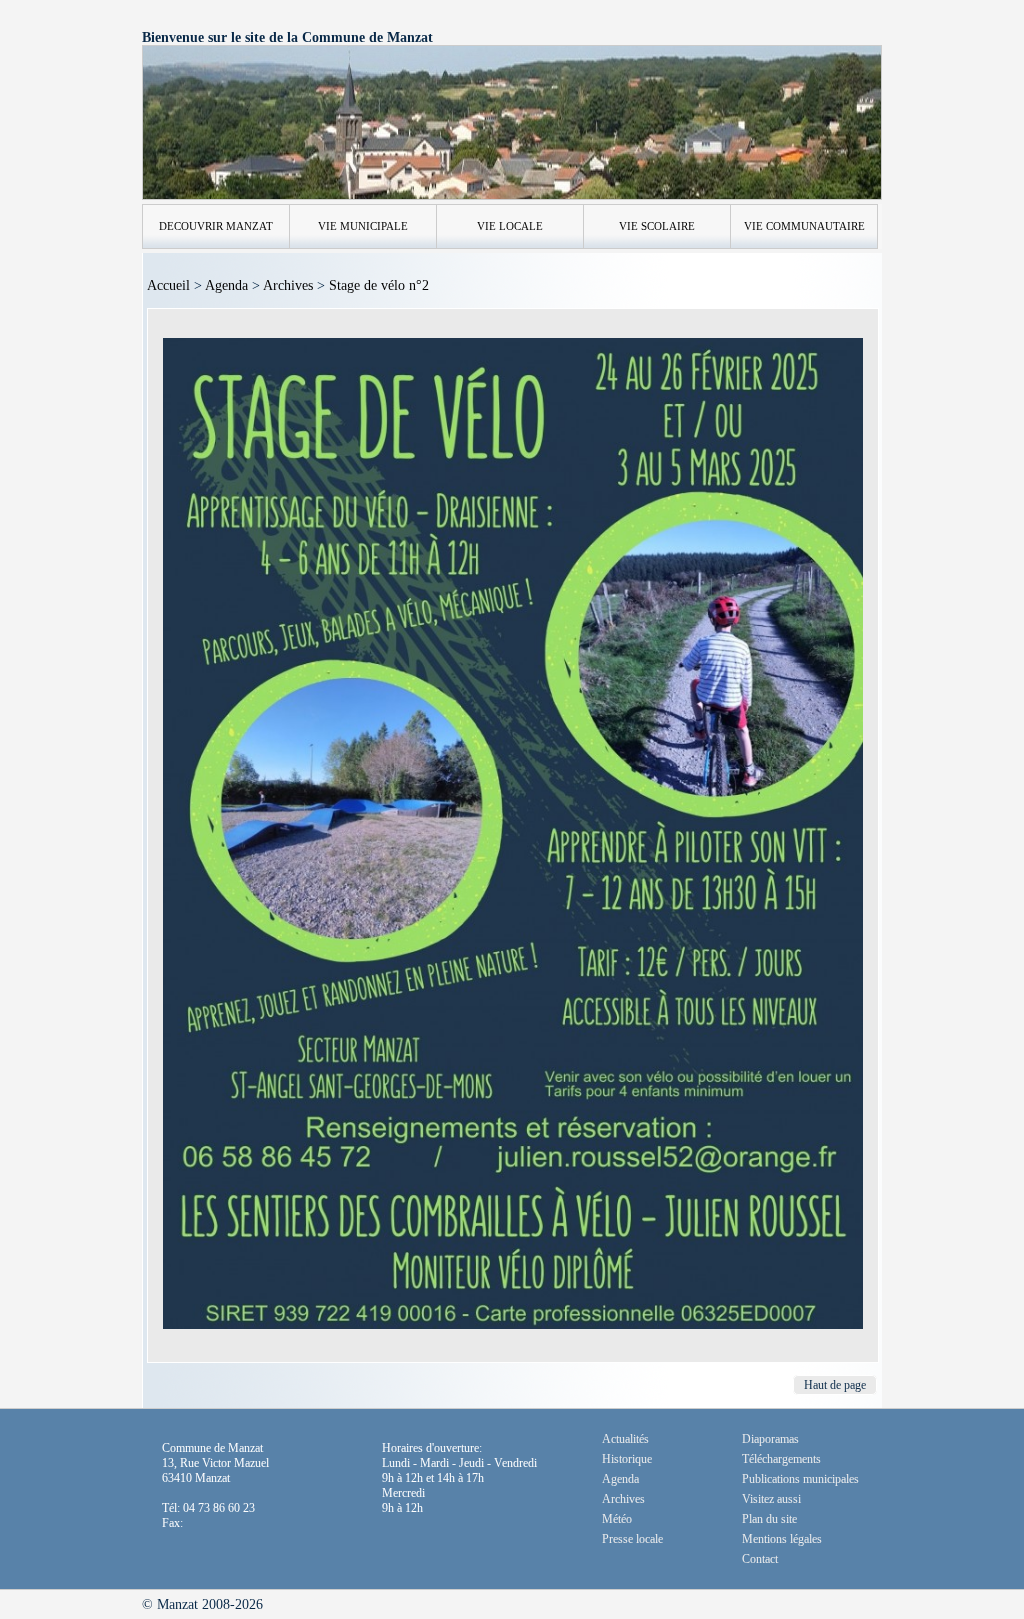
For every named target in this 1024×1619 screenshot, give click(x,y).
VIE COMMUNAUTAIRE (804, 226)
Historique (627, 1459)
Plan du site (769, 1519)
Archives (288, 285)
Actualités (625, 1439)
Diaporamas (770, 1439)
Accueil (168, 285)
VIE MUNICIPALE (363, 226)
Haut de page (835, 1385)
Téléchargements (781, 1459)
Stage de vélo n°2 (379, 285)
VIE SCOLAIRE (657, 226)
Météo (617, 1519)
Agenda (226, 285)
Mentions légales (782, 1539)
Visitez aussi (771, 1499)
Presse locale (632, 1539)
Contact (760, 1559)
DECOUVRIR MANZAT (216, 226)
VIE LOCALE (510, 226)
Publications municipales (800, 1479)
